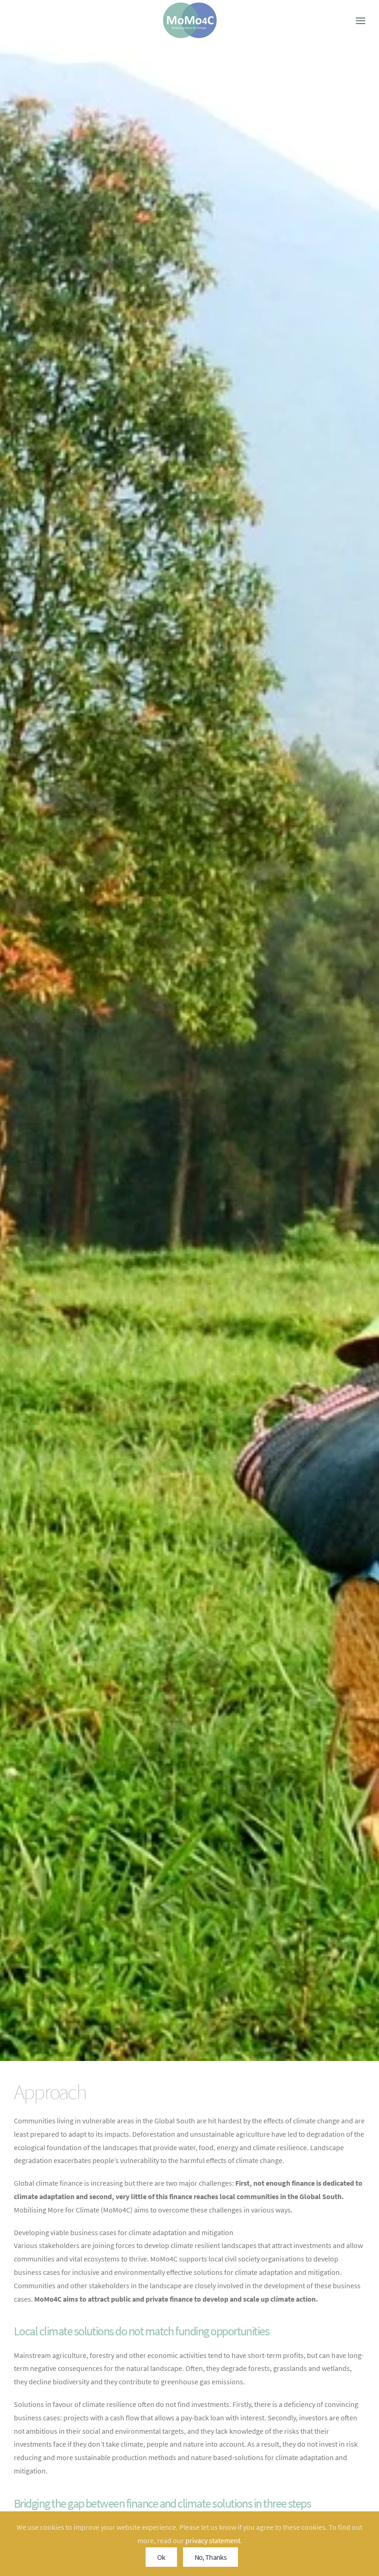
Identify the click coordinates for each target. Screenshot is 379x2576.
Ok (161, 2557)
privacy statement (213, 2540)
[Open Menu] (361, 21)
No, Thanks (211, 2557)
